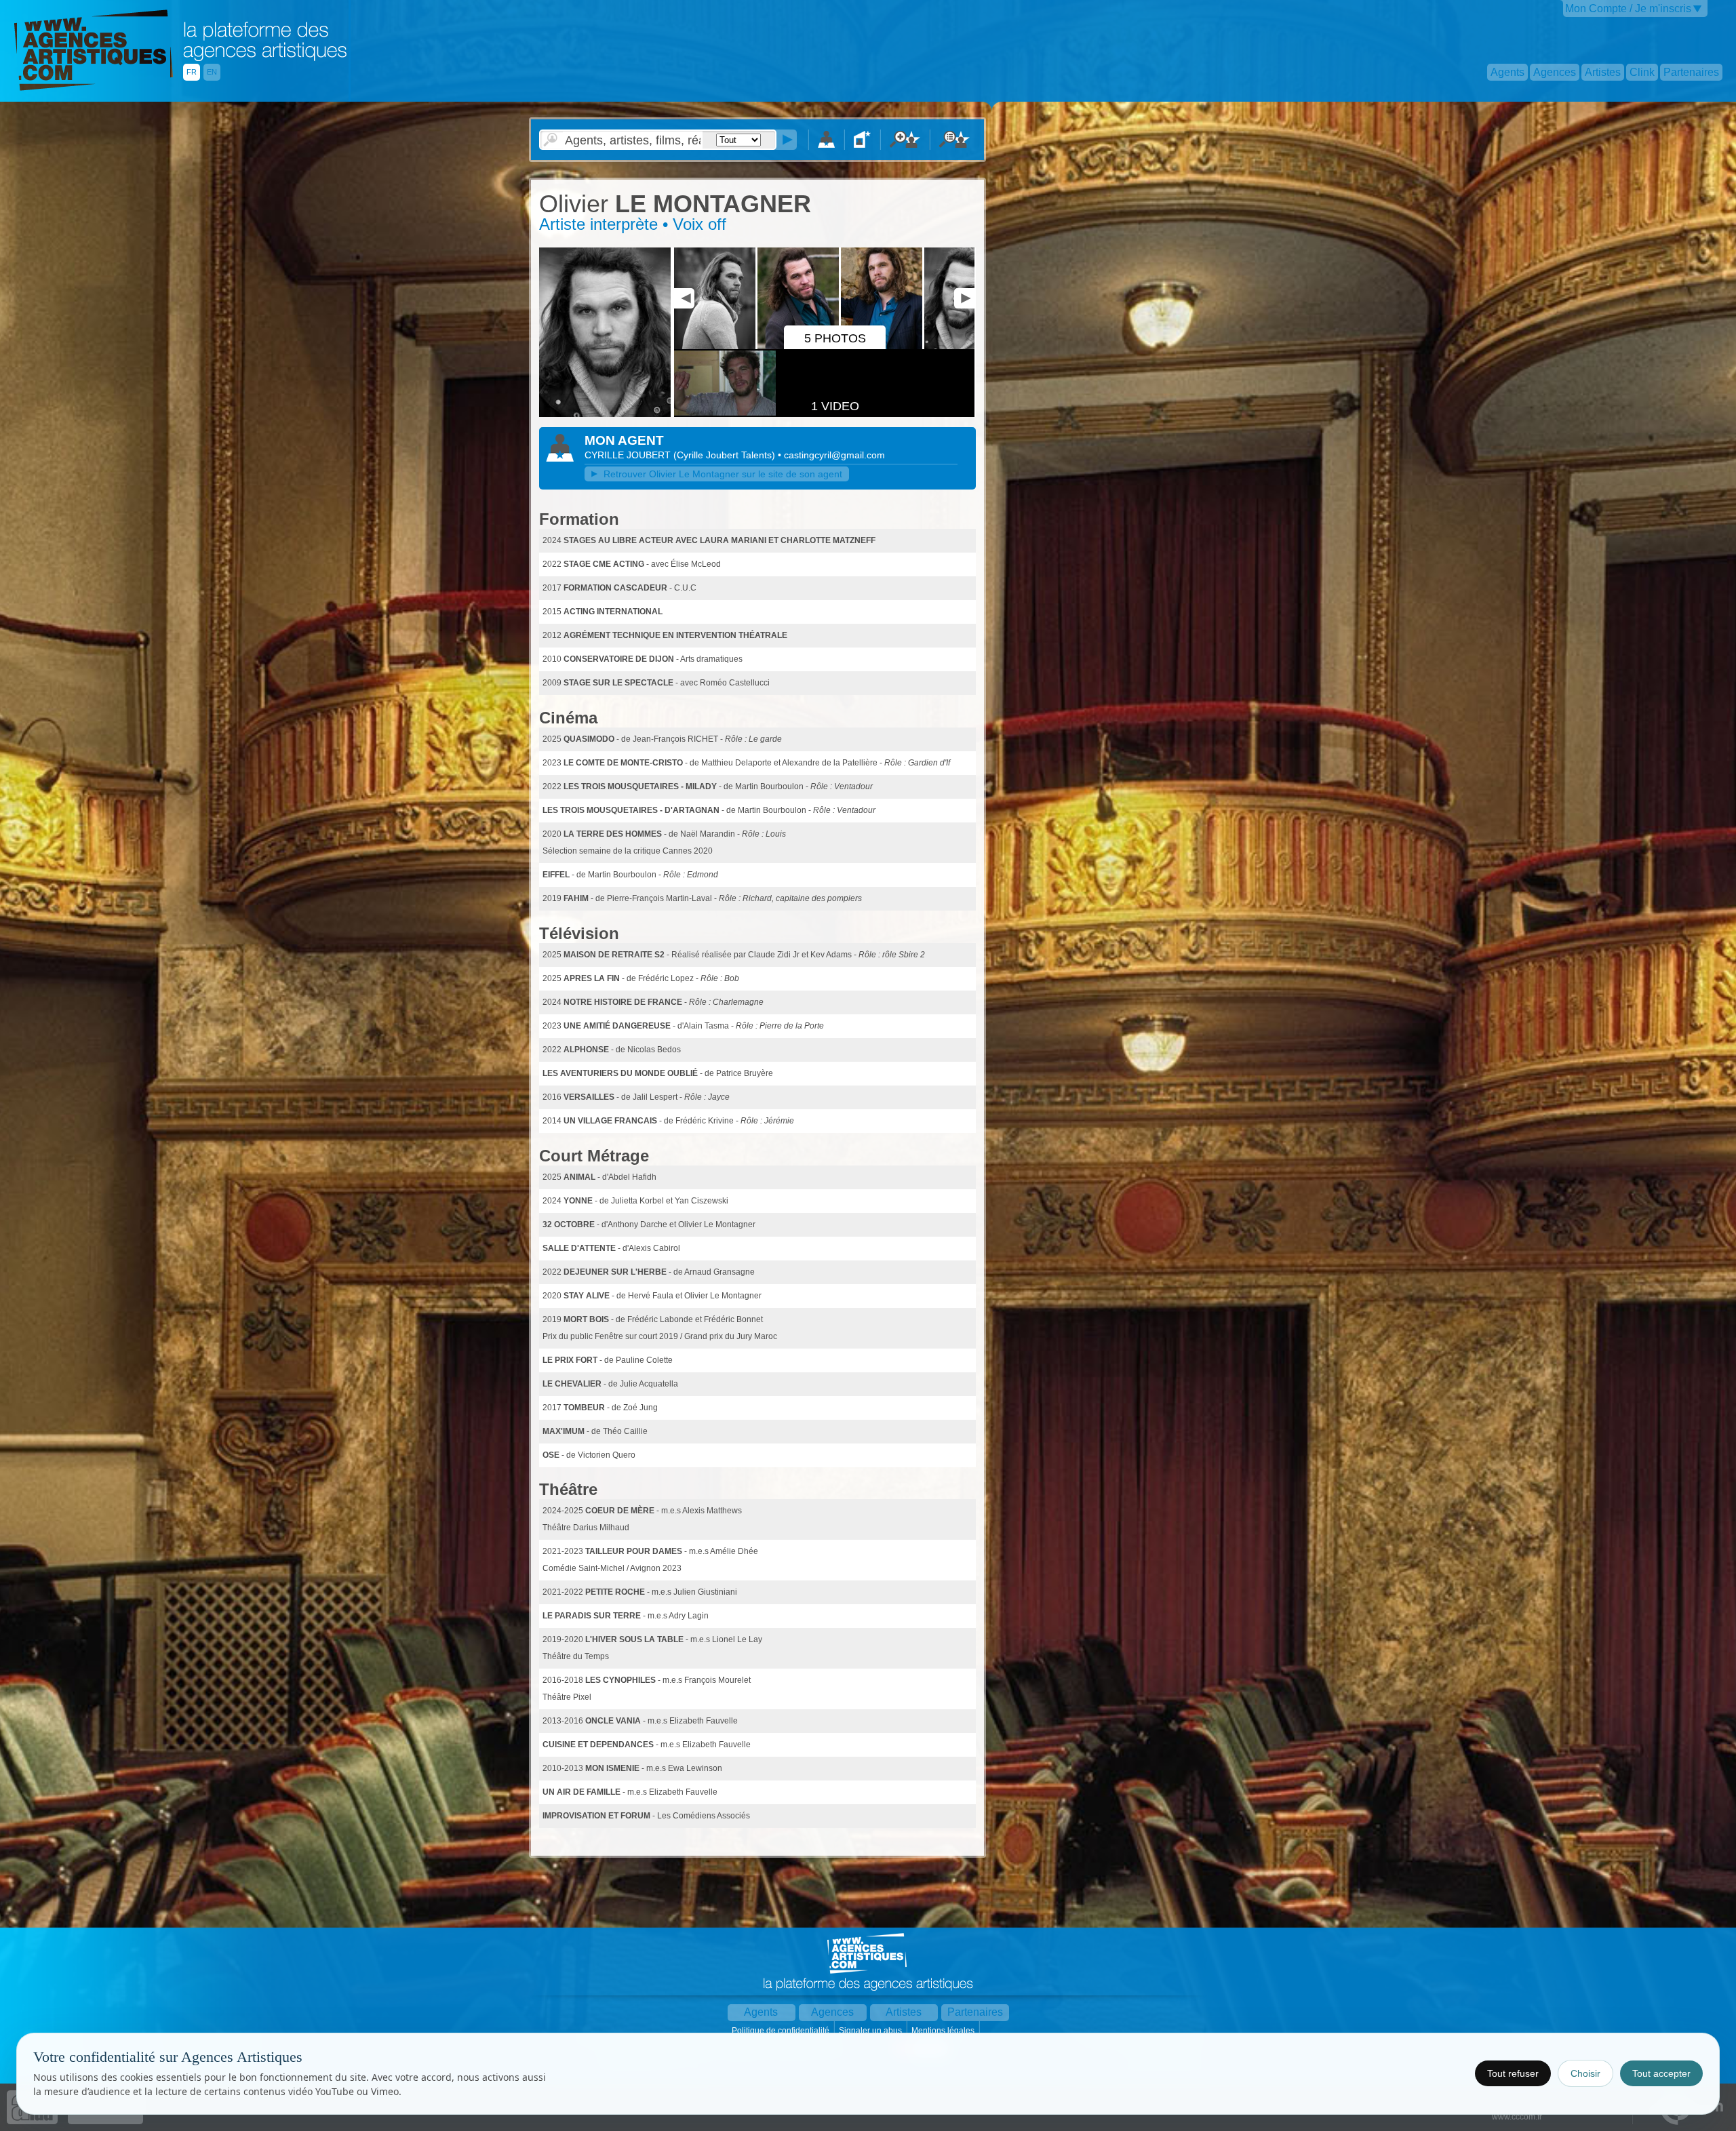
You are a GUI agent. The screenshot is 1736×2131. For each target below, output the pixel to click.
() (726, 455)
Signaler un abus (871, 2031)
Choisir (1585, 2073)
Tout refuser (1513, 2073)
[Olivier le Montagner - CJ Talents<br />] (605, 414)
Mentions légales (944, 2031)
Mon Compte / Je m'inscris (1628, 8)
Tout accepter (1661, 2073)
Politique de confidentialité (782, 2031)
